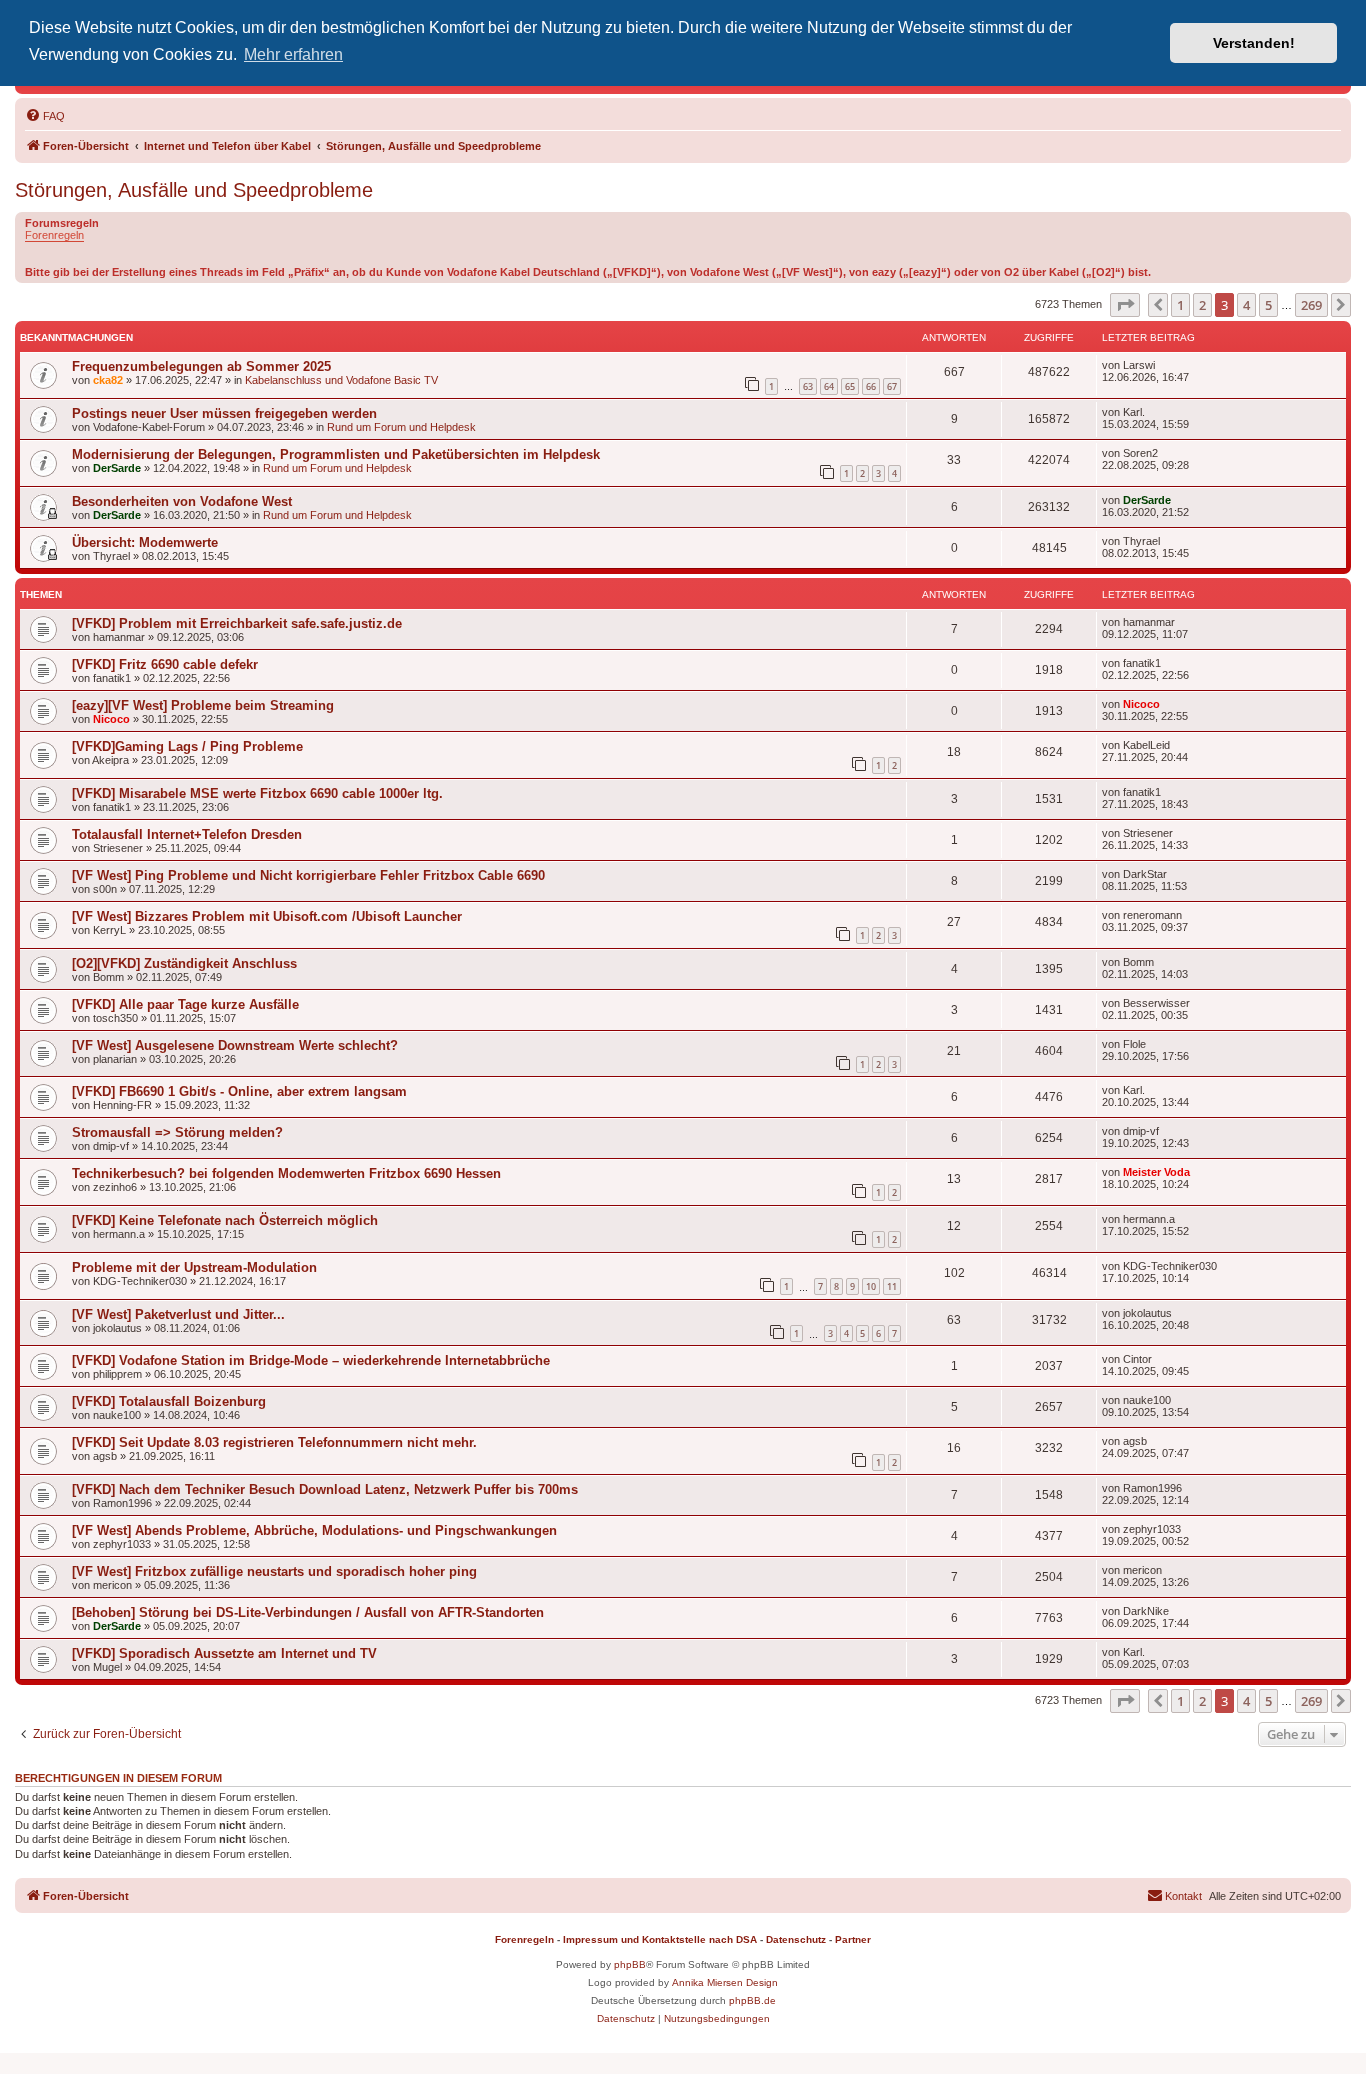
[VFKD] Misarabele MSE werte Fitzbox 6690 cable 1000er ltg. (257, 793)
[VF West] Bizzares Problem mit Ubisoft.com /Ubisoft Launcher (267, 916)
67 (892, 386)
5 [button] (1268, 305)
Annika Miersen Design (725, 1982)
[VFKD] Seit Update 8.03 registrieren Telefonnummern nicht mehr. (274, 1442)
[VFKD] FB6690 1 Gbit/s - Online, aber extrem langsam (239, 1091)
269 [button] (1311, 305)
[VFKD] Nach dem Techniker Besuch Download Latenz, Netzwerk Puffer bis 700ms (325, 1489)
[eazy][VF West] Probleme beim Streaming (203, 705)
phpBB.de (752, 2000)
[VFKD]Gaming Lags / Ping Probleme (187, 746)
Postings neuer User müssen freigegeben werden (224, 413)
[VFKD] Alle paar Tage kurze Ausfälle (185, 1004)
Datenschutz (796, 1939)
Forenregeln (54, 235)
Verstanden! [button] (1254, 43)
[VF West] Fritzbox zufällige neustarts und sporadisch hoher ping (274, 1571)
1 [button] (1180, 305)
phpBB (630, 1964)
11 (892, 1286)
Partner (853, 1939)
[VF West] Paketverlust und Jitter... (178, 1314)
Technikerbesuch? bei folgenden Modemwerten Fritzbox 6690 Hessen (286, 1173)
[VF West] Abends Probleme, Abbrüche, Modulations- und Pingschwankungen (314, 1530)
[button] (1125, 305)
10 (871, 1286)
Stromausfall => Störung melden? (177, 1132)
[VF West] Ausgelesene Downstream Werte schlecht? (235, 1045)
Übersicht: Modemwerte (145, 542)
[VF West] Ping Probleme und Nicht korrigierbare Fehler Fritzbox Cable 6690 (308, 875)
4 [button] (1246, 305)
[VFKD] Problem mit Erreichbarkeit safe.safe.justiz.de (237, 623)
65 (850, 386)
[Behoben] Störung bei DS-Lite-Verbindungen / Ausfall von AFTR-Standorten (308, 1612)
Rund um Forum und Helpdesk (401, 427)
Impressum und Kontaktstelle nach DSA (660, 1939)
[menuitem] (45, 116)
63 (808, 386)
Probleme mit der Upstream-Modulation (194, 1267)
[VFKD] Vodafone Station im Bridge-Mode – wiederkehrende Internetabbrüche (311, 1360)
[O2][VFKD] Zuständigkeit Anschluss (184, 963)
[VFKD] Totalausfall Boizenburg (169, 1401)
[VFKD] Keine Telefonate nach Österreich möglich (225, 1220)
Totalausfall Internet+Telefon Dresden (187, 834)
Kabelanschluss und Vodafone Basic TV (341, 380)
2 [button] (1202, 305)
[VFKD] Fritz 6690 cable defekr (165, 664)
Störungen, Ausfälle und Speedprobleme (194, 190)
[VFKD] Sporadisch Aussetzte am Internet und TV (224, 1653)
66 (871, 386)
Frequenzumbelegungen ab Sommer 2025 (201, 366)
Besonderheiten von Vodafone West (182, 501)
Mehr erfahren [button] (293, 54)
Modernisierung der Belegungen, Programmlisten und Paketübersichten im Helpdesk (336, 454)
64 (829, 386)
